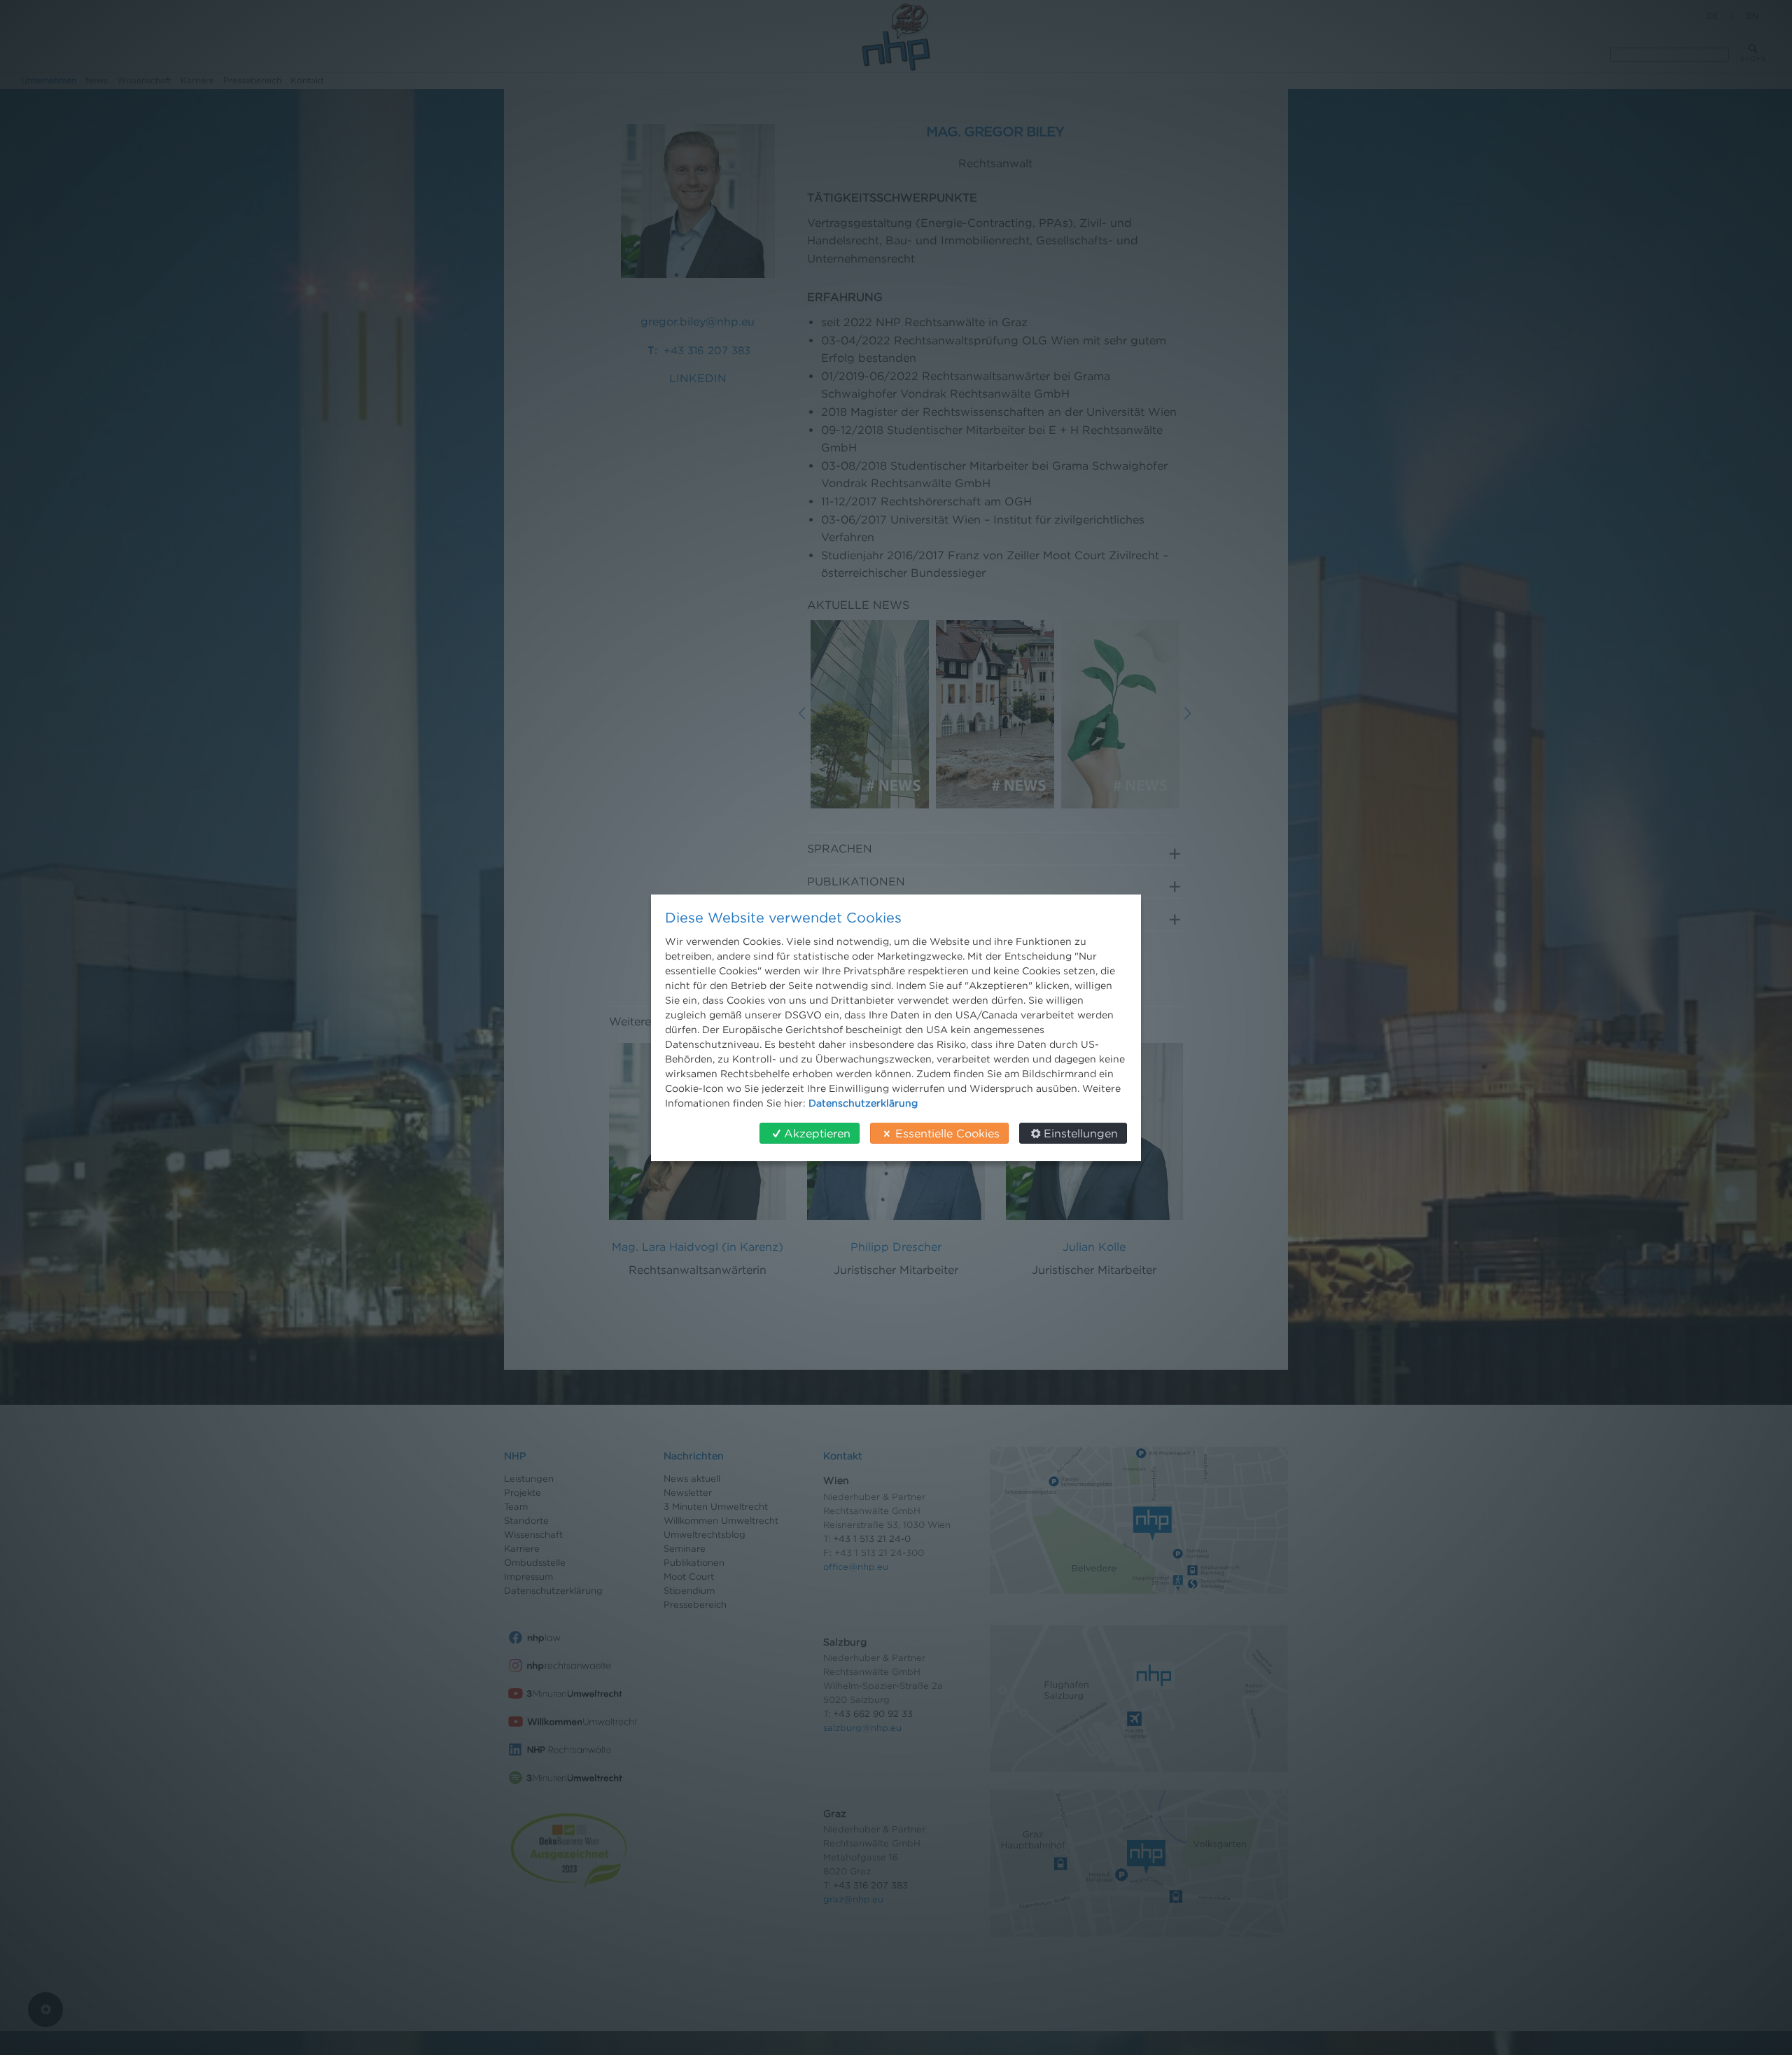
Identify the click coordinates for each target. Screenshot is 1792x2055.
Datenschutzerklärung (863, 1103)
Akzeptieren (817, 1133)
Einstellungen (1081, 1133)
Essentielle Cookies (947, 1133)
